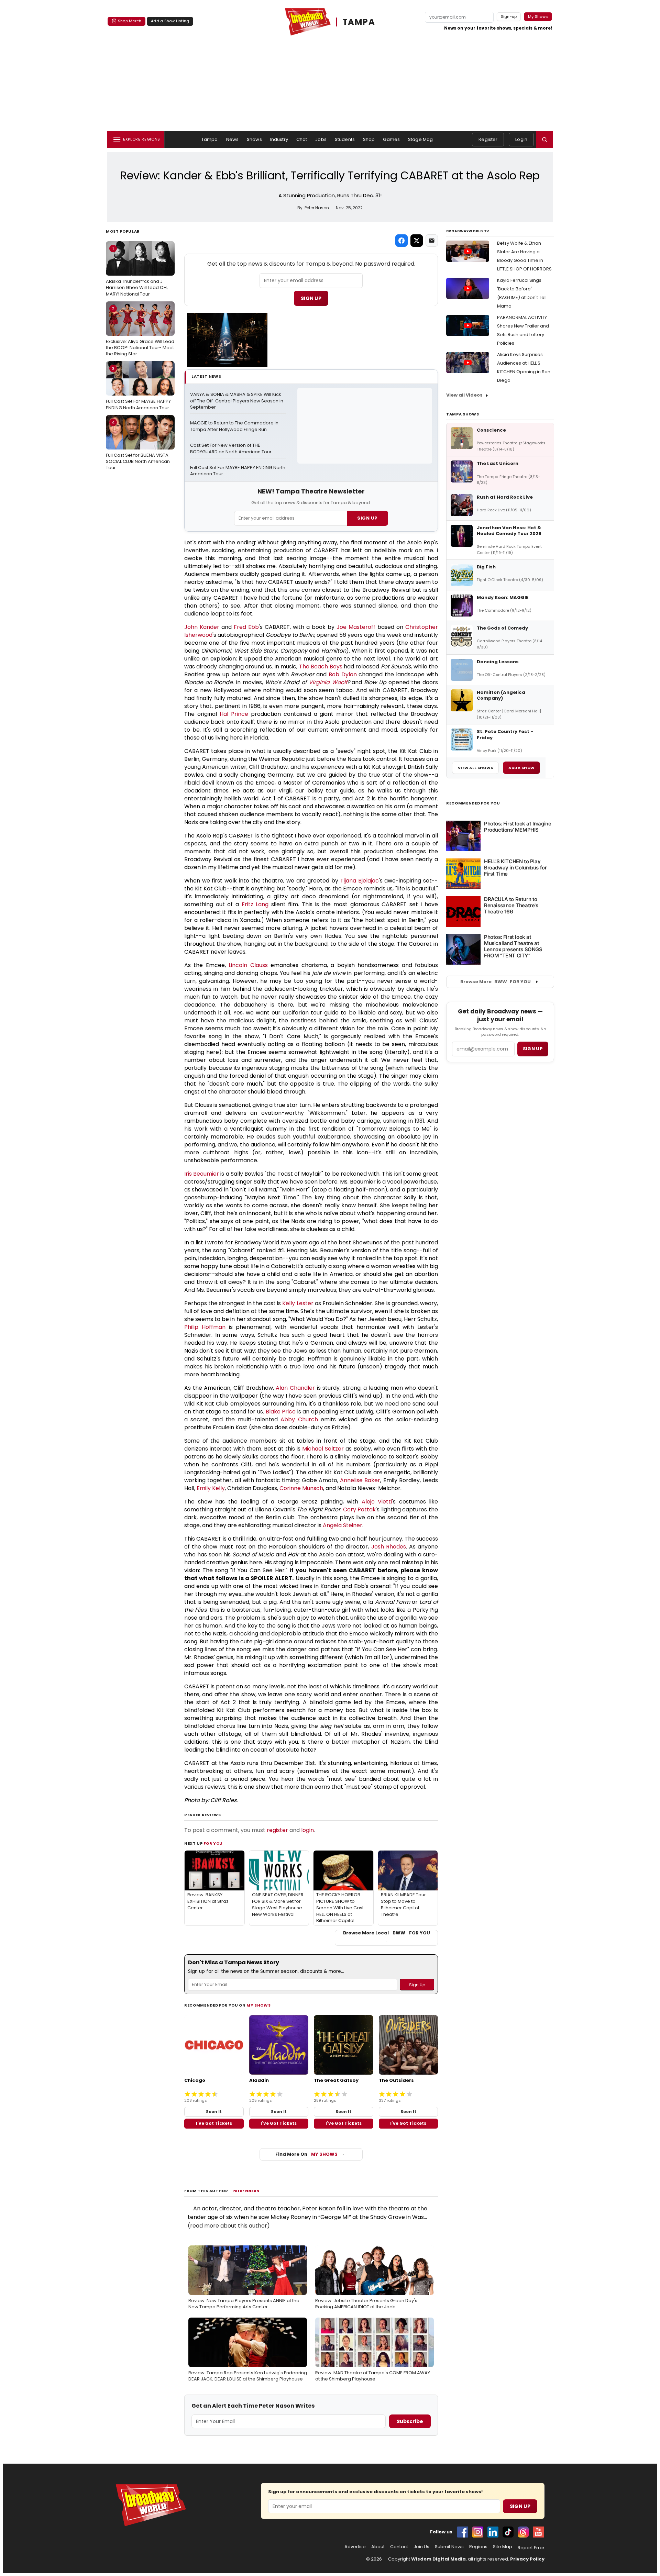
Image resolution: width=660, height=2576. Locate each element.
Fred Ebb (246, 627)
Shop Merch (130, 21)
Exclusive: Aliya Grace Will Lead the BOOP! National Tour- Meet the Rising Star (140, 331)
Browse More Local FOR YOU (387, 1933)
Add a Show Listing (170, 21)
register (277, 1830)
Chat (302, 139)
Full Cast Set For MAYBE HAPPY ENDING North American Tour (138, 388)
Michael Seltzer (323, 1449)
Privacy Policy (527, 2559)
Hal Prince (234, 714)
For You (213, 1843)
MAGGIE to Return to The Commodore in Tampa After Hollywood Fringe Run (235, 426)
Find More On (306, 2154)
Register (488, 139)
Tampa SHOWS (463, 414)
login (307, 1830)
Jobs (321, 139)
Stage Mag (420, 139)
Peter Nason (246, 2191)
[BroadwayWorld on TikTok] (508, 2532)
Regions (478, 2547)
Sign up (533, 1049)
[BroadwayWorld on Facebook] (463, 2532)
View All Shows (475, 768)
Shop (369, 139)
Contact (399, 2547)
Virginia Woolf (328, 682)
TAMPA (359, 22)
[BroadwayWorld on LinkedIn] (493, 2532)
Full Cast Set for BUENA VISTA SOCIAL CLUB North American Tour (138, 445)
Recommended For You (473, 803)
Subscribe (410, 2421)
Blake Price (281, 1412)
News (233, 139)
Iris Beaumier (202, 1174)
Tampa (210, 139)
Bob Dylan (343, 674)
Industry (279, 139)
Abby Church (299, 1419)
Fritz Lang (255, 904)
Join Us (421, 2547)
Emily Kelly (211, 1488)
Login (521, 139)
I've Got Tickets (214, 2123)
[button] (544, 140)
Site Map (503, 2547)
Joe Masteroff (356, 627)
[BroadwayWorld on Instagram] (478, 2532)
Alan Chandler (295, 1388)
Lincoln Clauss (248, 965)
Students (345, 139)
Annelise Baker (360, 1480)
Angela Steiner (343, 1525)
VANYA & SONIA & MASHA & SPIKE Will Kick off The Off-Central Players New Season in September (237, 401)
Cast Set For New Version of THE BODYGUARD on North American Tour (231, 449)
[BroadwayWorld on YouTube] (538, 2532)
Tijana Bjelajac (360, 881)
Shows (254, 139)
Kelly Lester (298, 1303)
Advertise (355, 2547)
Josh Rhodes (389, 1547)
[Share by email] (432, 241)
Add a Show (521, 768)
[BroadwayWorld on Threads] (523, 2532)
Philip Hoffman (205, 1327)
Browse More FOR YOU (496, 982)
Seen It (214, 2112)
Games (391, 139)
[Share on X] (417, 241)
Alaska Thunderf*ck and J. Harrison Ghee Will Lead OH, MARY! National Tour (137, 271)
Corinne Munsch (301, 1488)
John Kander (202, 627)
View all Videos (464, 395)
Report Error (531, 2548)
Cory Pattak (360, 1509)
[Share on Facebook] (401, 241)
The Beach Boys (321, 667)
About (378, 2547)
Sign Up (311, 298)
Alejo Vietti (377, 1502)
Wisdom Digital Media (438, 2559)
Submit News (449, 2547)
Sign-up (509, 16)
